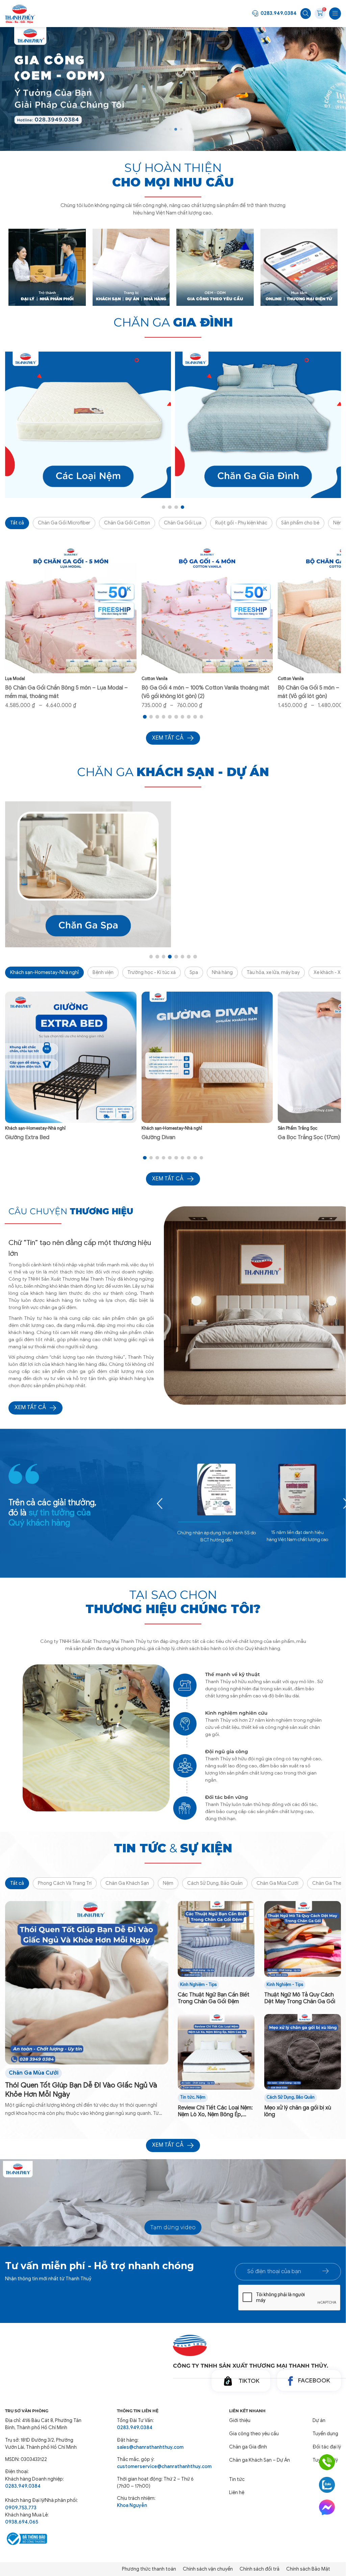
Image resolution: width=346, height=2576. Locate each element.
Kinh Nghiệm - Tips (198, 1985)
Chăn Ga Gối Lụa (183, 523)
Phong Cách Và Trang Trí (65, 1883)
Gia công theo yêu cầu (254, 2434)
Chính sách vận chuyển (208, 2569)
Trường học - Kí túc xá (152, 972)
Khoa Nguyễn (132, 2505)
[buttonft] (326, 2271)
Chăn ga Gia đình (248, 2447)
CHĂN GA (173, 322)
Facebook (314, 2380)
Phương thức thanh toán (149, 2569)
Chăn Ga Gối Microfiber (64, 523)
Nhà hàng (222, 972)
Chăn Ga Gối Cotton (127, 523)
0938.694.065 (22, 2522)
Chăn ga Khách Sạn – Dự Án (259, 2460)
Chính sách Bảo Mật (308, 2569)
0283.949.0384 (279, 13)
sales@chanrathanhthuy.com (150, 2447)
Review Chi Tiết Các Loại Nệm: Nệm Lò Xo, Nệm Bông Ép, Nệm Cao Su (215, 2111)
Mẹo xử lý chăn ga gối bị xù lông (298, 2111)
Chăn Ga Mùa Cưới (277, 1883)
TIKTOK (249, 2381)
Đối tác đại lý (327, 2447)
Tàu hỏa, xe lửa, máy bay (273, 972)
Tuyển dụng (325, 2434)
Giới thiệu (240, 2420)
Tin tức (187, 2097)
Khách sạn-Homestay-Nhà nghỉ (44, 972)
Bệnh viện (103, 972)
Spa (194, 972)
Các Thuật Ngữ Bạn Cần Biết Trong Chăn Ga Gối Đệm (214, 1998)
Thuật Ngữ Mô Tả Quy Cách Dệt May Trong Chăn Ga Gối (300, 1998)
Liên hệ (237, 2492)
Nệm (168, 1883)
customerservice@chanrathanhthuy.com (156, 2466)
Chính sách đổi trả (259, 2569)
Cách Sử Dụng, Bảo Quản (215, 1883)
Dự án (319, 2420)
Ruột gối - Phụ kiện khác (241, 523)
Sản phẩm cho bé (300, 523)
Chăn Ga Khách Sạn (127, 1883)
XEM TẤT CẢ (30, 1407)
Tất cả (17, 523)
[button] (165, 129)
